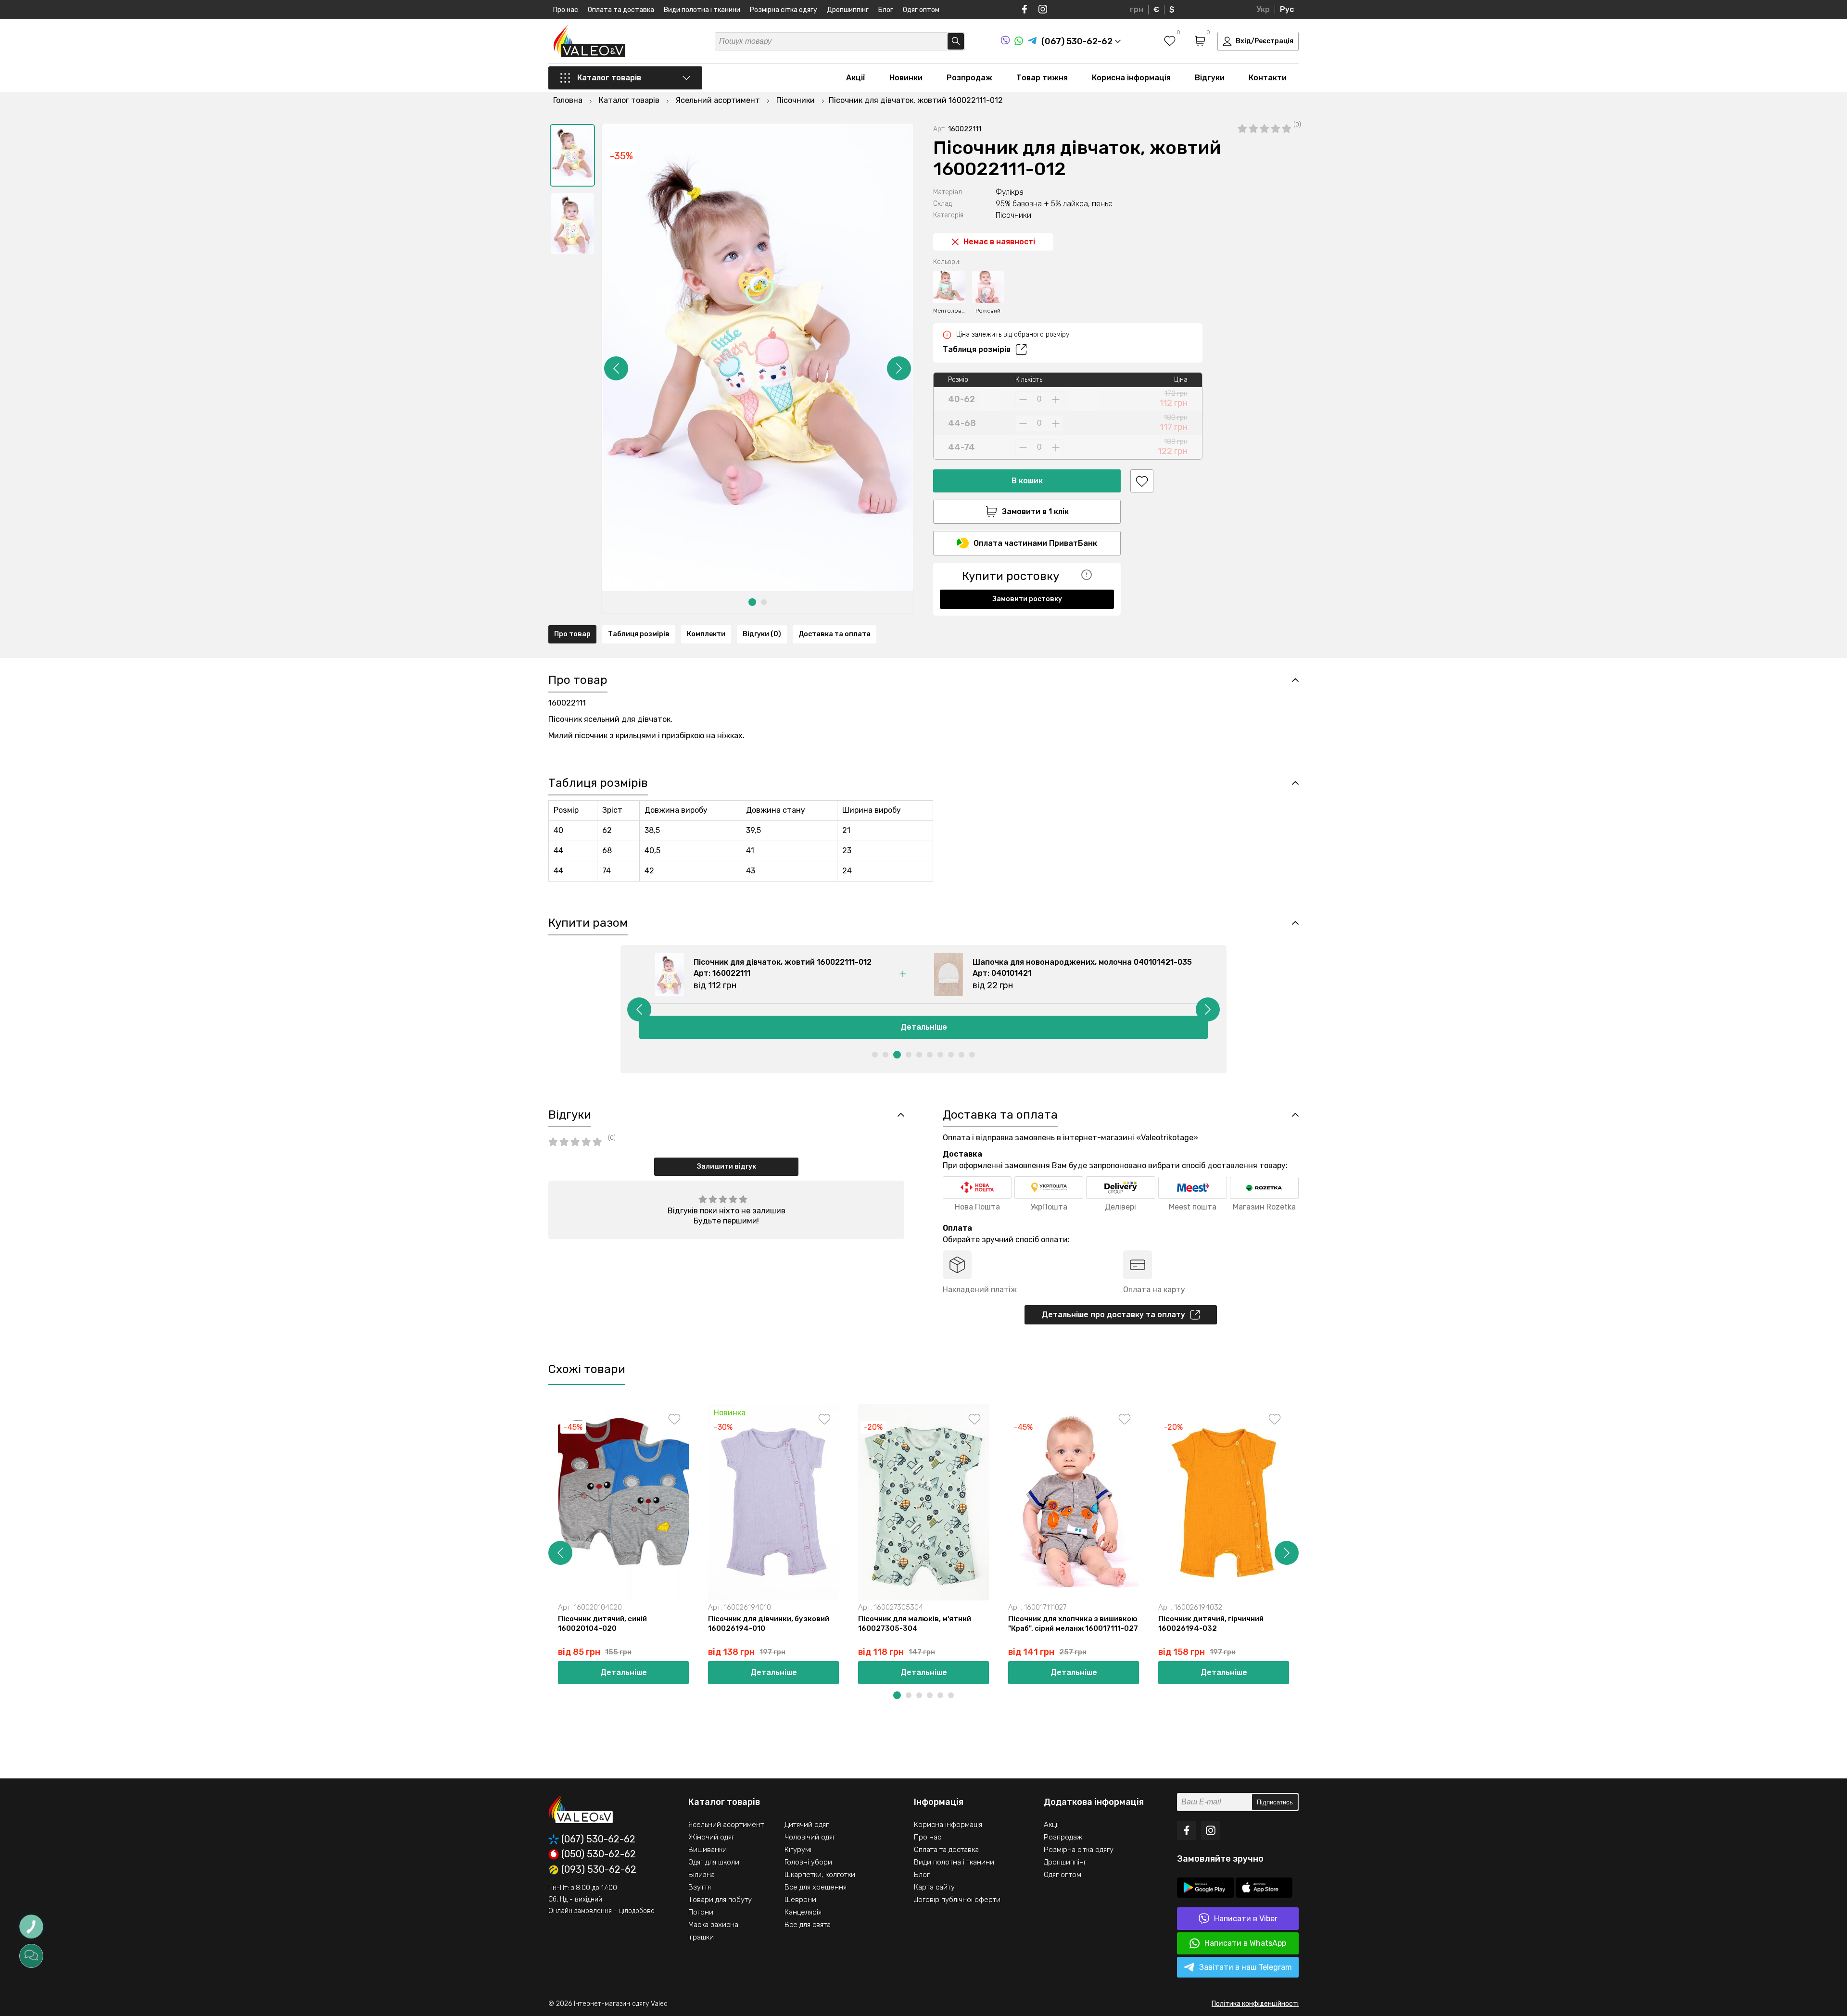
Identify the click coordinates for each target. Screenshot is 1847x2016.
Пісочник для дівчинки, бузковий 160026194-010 (769, 1624)
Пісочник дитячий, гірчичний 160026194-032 (1211, 1624)
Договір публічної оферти (957, 1900)
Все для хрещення (816, 1887)
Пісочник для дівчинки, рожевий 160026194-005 (1518, 1624)
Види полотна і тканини (702, 10)
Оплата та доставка (621, 10)
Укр (1263, 9)
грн (1137, 9)
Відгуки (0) (762, 634)
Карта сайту (934, 1887)
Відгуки (1210, 78)
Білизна (702, 1875)
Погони (701, 1912)
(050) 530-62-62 (599, 1854)
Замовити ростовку (1027, 599)
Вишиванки (708, 1850)
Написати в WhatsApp (1245, 1943)
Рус (1287, 9)
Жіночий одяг (711, 1837)
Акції (856, 78)
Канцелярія (803, 1912)
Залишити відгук (727, 1166)
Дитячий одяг (807, 1825)
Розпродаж (969, 78)
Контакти (1268, 78)
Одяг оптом (921, 10)
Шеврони (800, 1900)
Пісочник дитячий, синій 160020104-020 (602, 1624)
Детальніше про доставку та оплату (1113, 1315)
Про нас (566, 10)
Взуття (700, 1887)
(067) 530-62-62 (598, 1839)
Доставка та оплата (835, 634)
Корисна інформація (1131, 78)
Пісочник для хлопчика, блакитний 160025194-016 (1372, 1624)
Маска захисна (713, 1925)
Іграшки (701, 1937)
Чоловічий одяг (810, 1837)
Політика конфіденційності (1255, 2004)
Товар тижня (1042, 78)
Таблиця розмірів (977, 349)
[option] (572, 155)
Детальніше (924, 1027)
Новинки (906, 78)
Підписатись (1275, 1802)
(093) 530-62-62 (599, 1870)
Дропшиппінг (848, 10)
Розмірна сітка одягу (784, 10)
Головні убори (808, 1862)
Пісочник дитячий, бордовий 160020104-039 (1661, 1624)
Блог (886, 10)
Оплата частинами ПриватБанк (1035, 543)
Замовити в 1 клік (1035, 511)
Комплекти (706, 634)
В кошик (1027, 481)
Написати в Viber (1246, 1919)
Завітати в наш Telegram (1246, 1967)
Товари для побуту (720, 1900)
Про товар (572, 634)
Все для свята (808, 1925)
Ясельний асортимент (726, 1825)
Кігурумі (798, 1850)
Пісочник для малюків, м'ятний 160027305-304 (915, 1624)
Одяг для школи (714, 1862)
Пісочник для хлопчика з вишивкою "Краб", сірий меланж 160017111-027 (1073, 1624)
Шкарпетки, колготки (820, 1875)
